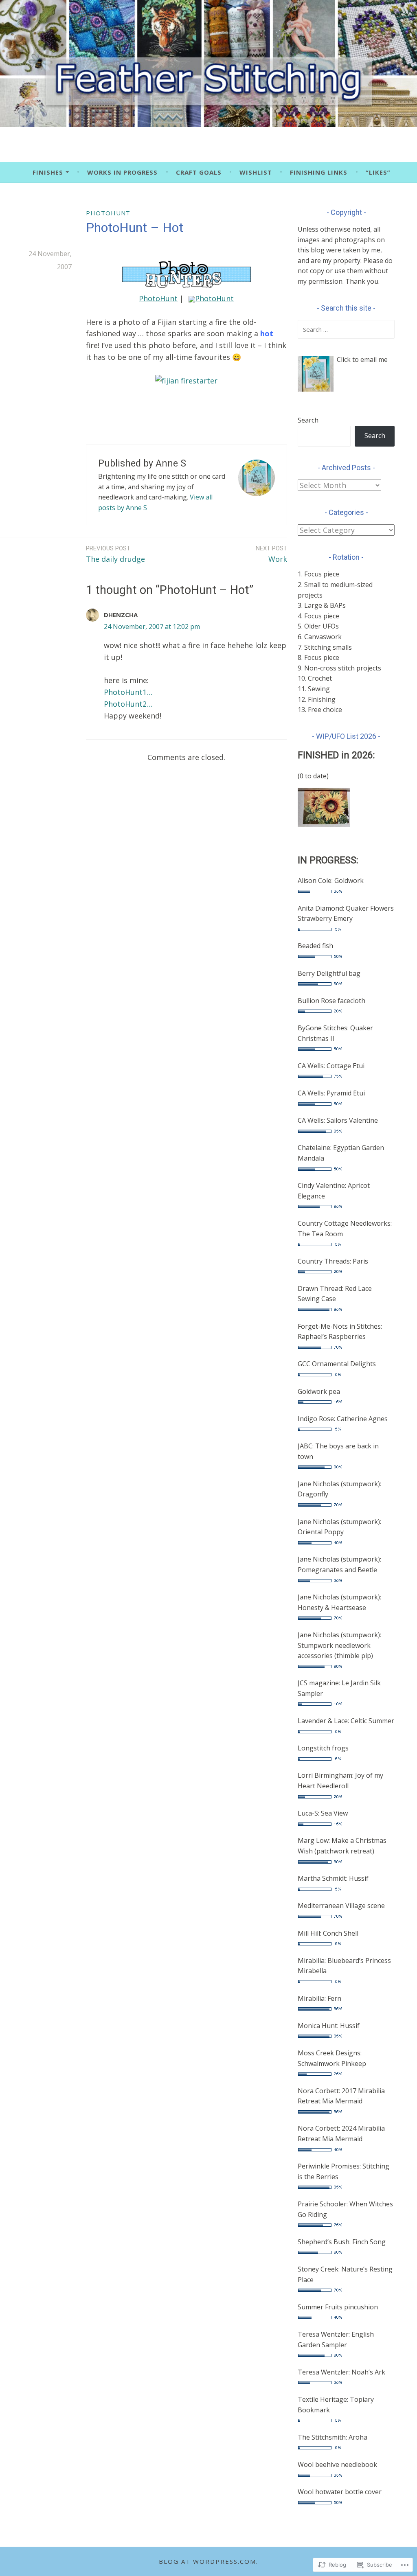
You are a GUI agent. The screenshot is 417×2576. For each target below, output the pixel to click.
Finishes (48, 172)
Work (271, 554)
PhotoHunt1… (128, 692)
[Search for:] (346, 329)
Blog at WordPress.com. (208, 2561)
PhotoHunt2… (128, 704)
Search (308, 420)
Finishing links (319, 172)
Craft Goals (199, 172)
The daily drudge (115, 554)
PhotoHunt (108, 213)
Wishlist (256, 172)
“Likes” (378, 172)
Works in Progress (122, 172)
